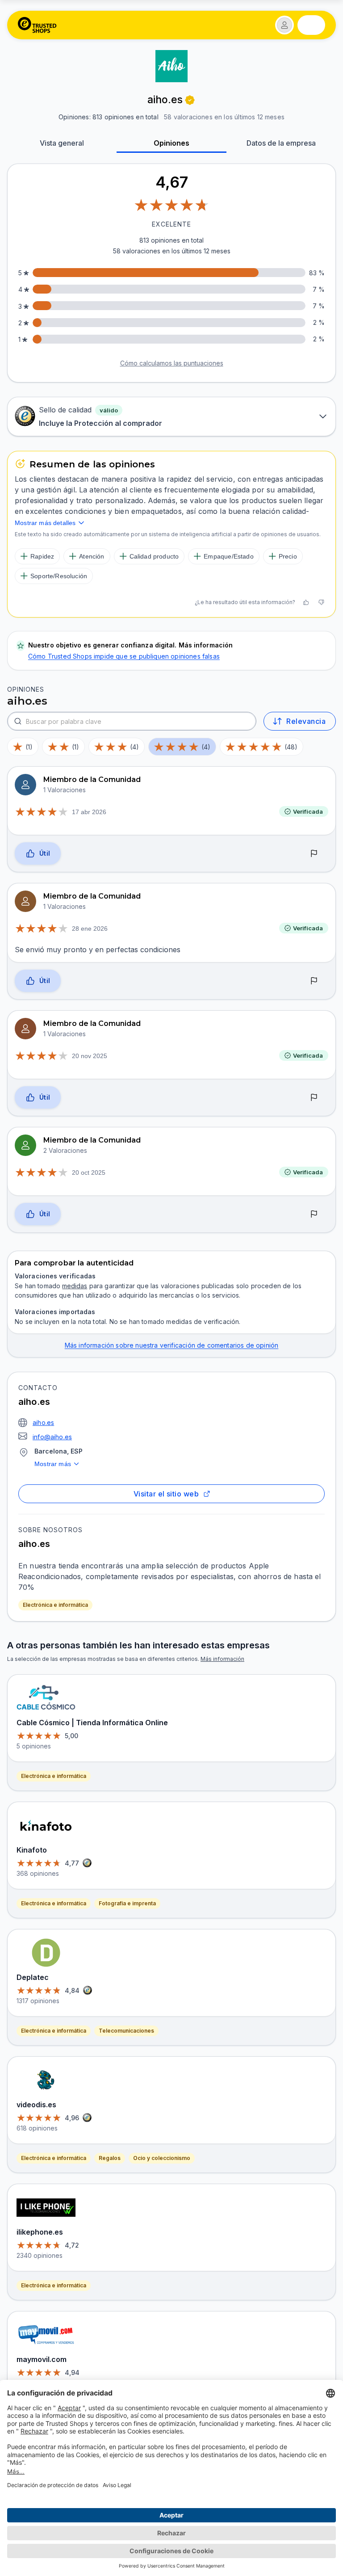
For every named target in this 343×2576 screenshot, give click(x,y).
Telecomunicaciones (126, 2031)
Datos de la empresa (281, 143)
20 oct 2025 (89, 1172)
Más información (222, 1659)
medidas (75, 1286)
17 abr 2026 (89, 812)
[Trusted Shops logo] (37, 25)
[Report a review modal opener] (314, 854)
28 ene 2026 (90, 929)
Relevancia (306, 721)
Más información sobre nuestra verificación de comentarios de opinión (172, 1345)
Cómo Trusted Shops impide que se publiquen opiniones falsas (124, 656)
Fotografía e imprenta (127, 1903)
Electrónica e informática (55, 1605)
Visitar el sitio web (166, 1494)
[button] (284, 25)
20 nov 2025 (90, 1056)
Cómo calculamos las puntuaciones (172, 363)
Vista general (62, 143)
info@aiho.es (52, 1437)
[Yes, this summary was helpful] (306, 602)
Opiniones (171, 143)
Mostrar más (53, 1464)
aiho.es (43, 1422)
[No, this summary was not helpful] (321, 602)
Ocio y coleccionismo (162, 2158)
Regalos (110, 2158)
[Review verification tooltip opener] (190, 100)
